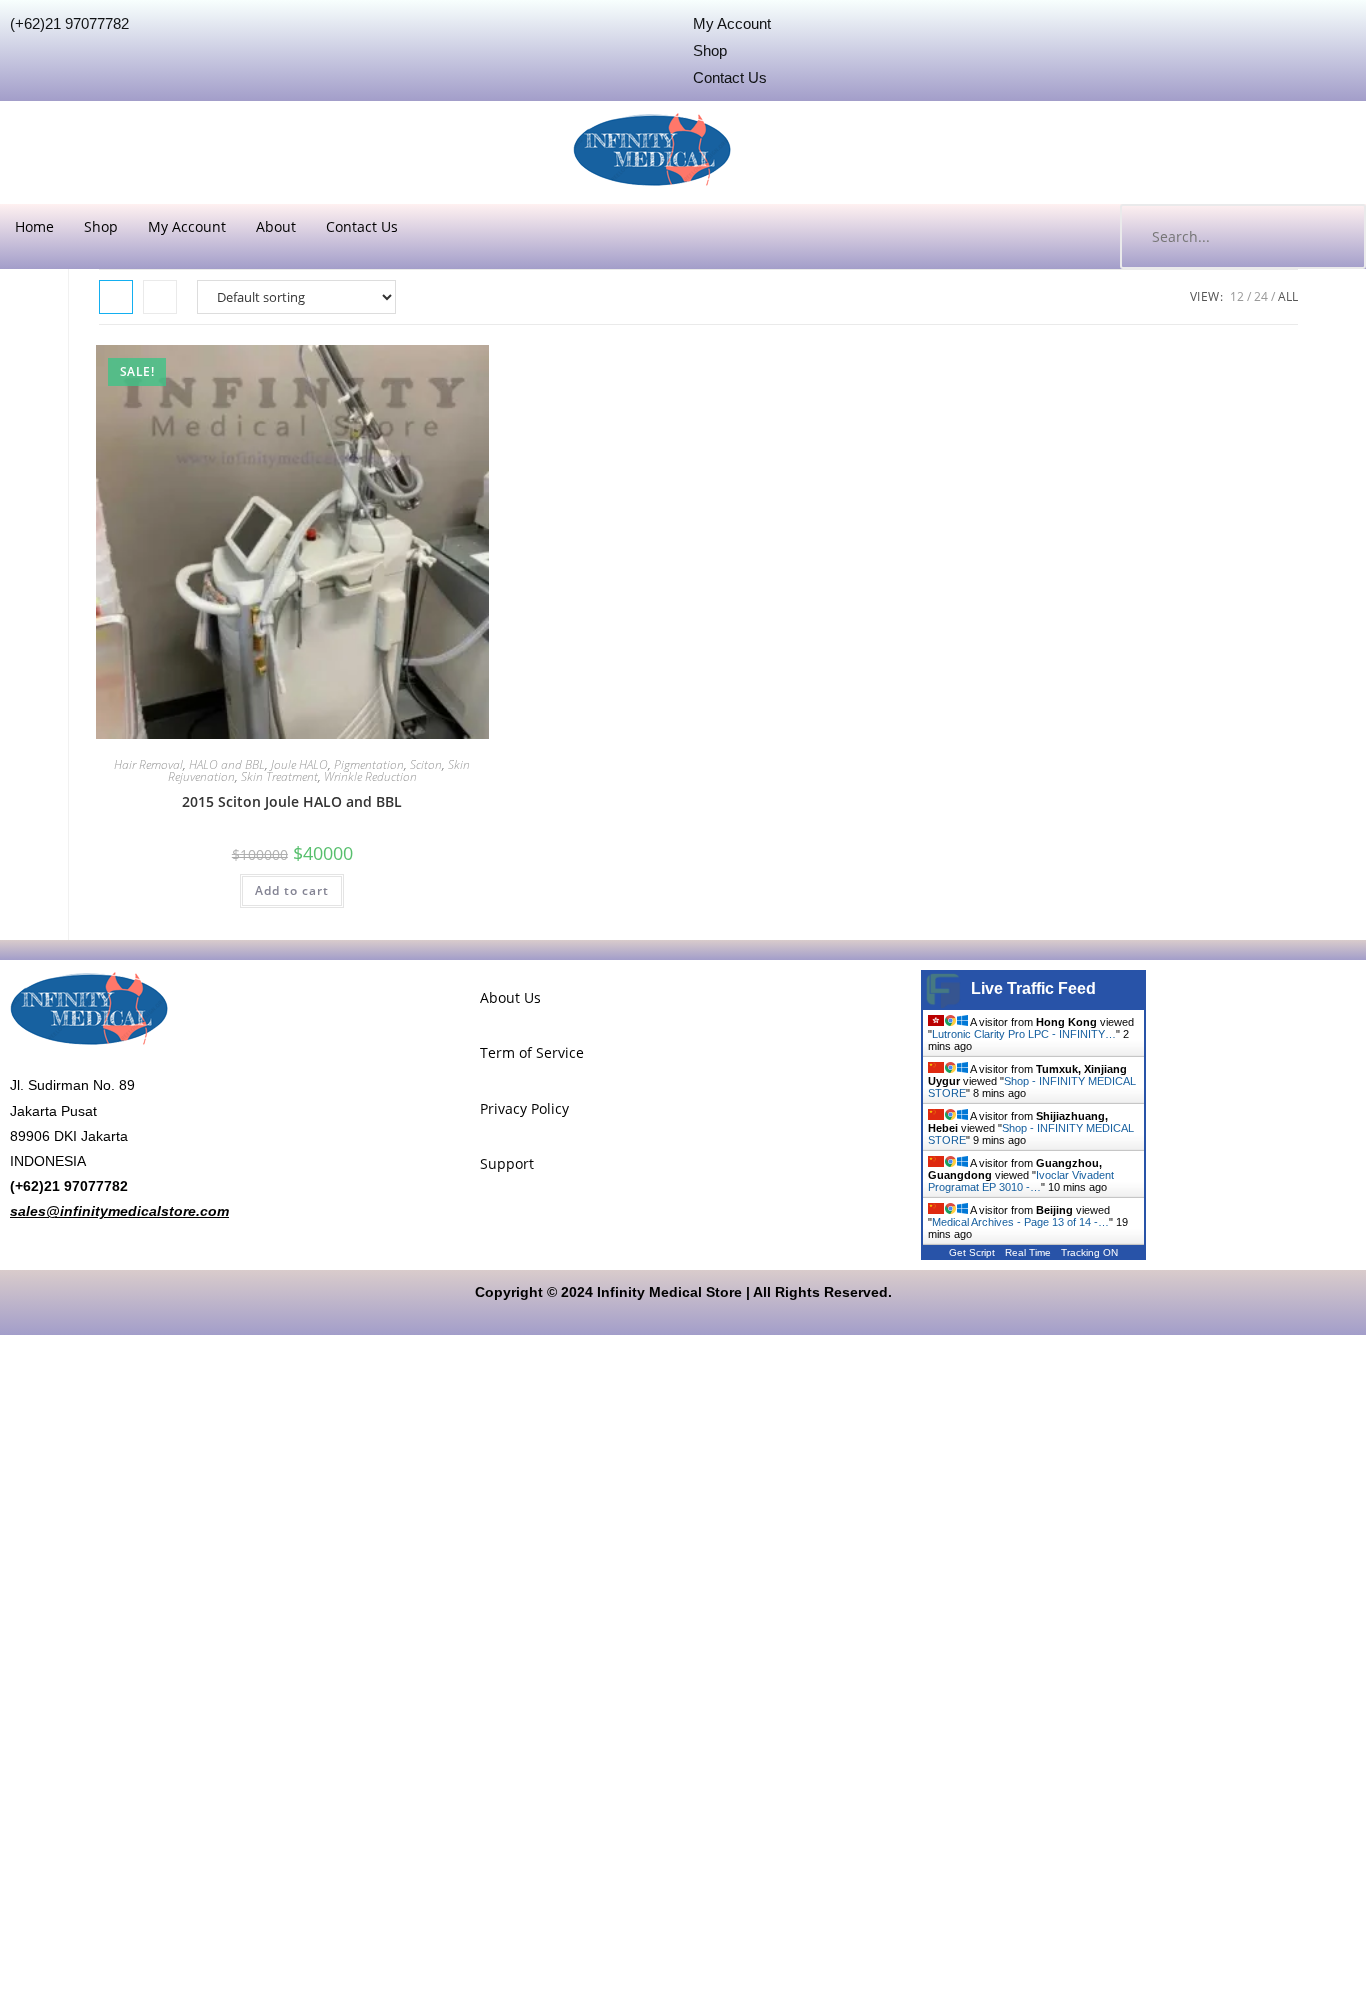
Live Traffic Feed (1033, 988)
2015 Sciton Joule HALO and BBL (292, 801)
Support (507, 1163)
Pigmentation (369, 764)
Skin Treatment (279, 776)
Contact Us (362, 226)
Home (34, 226)
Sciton (426, 764)
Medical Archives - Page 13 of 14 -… (1020, 1222)
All (1288, 296)
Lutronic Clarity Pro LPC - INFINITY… (1024, 1034)
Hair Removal (148, 764)
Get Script (972, 1252)
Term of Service (532, 1052)
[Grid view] (116, 297)
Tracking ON (1089, 1252)
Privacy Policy (524, 1108)
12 (1237, 296)
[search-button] (1331, 236)
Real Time (1028, 1252)
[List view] (160, 297)
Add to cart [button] (292, 890)
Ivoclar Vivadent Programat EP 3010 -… (1021, 1181)
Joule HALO (299, 764)
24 (1261, 296)
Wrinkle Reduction (370, 776)
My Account (187, 226)
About (276, 226)
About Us (510, 997)
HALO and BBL (227, 764)
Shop (101, 226)
